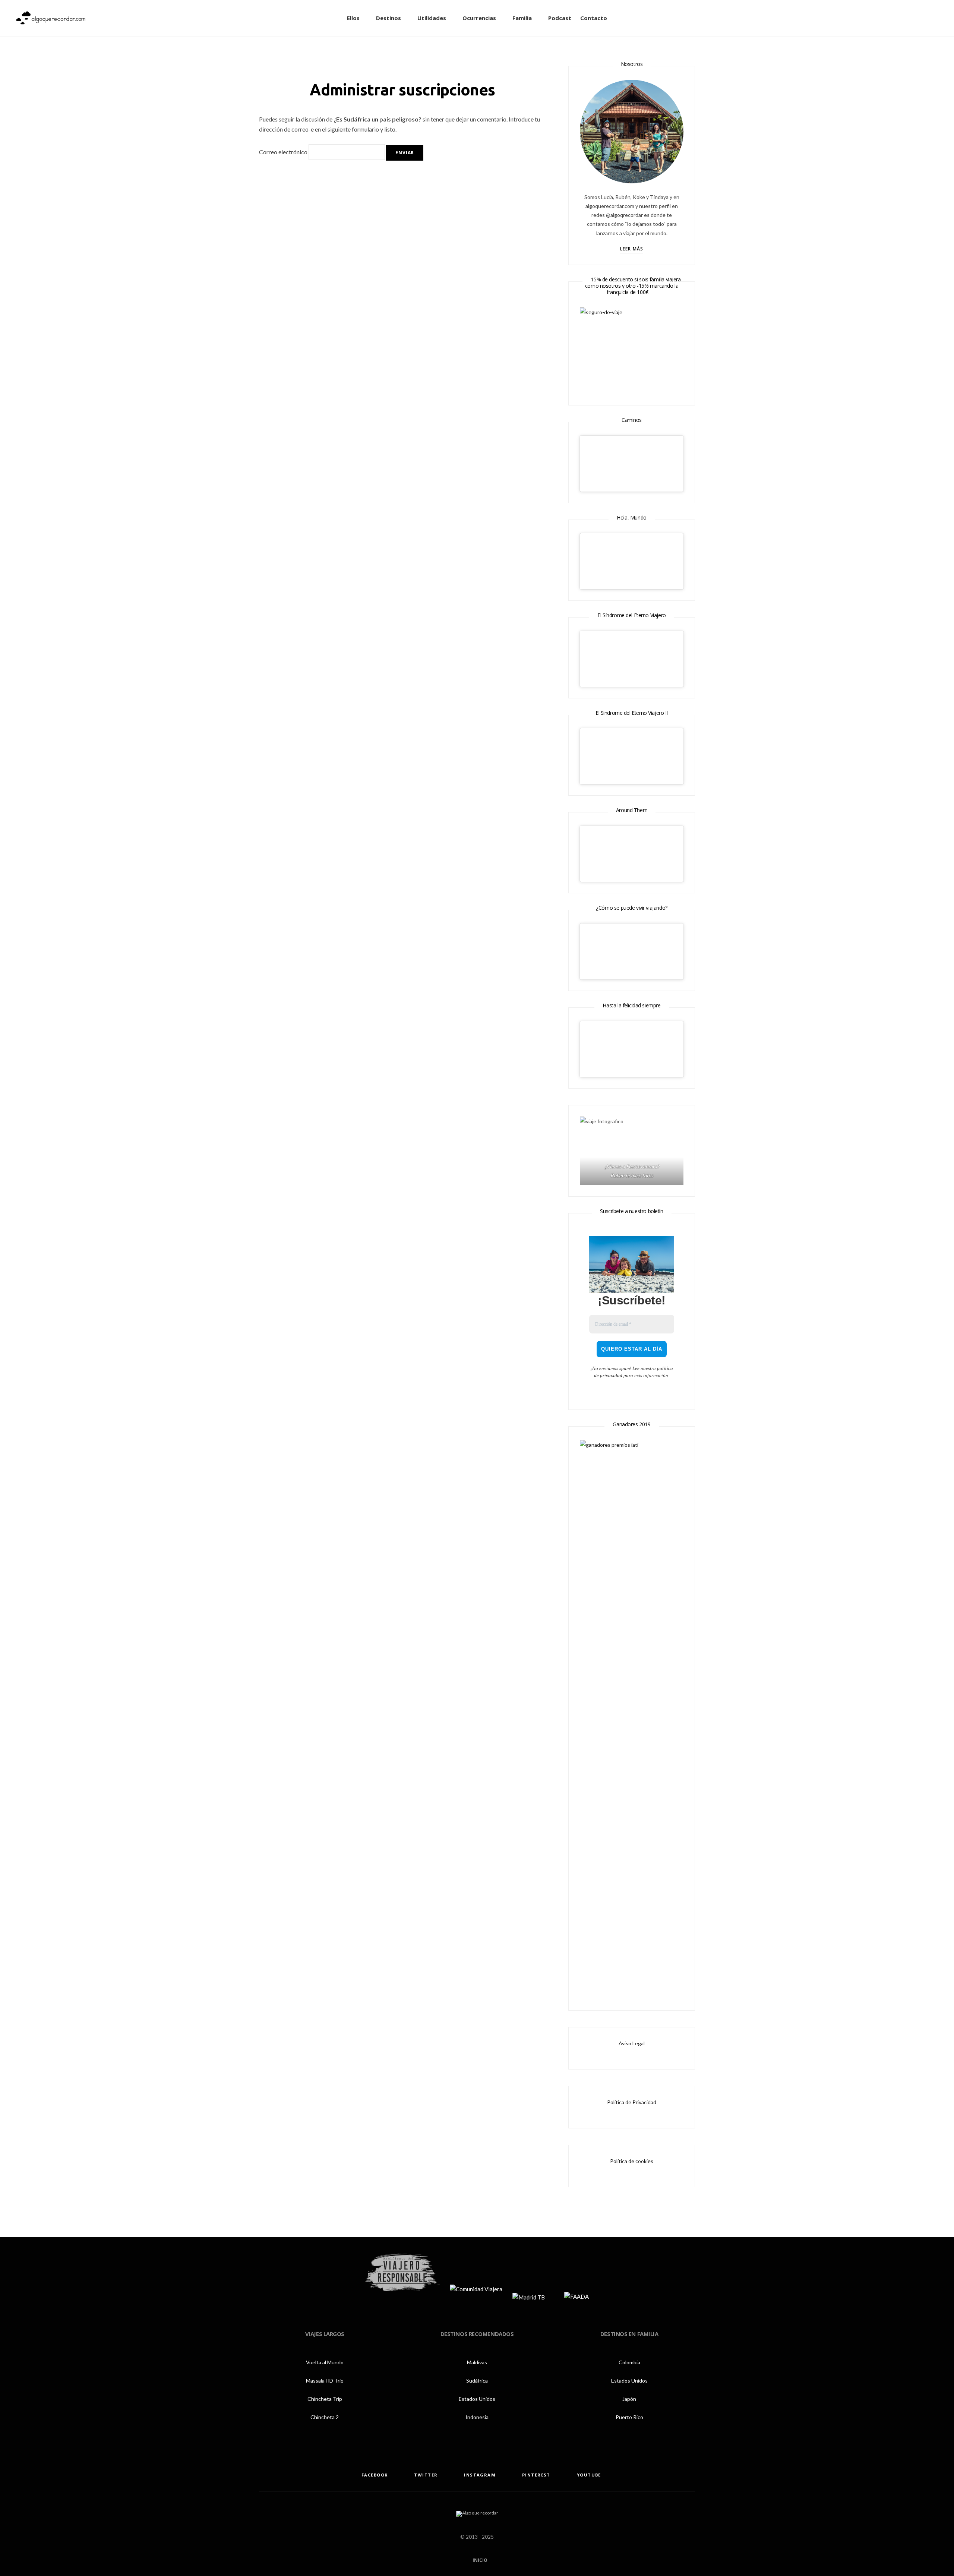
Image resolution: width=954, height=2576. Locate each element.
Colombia (629, 2362)
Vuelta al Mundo (325, 2362)
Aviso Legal (632, 2043)
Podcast (560, 18)
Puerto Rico (629, 2417)
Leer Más (632, 249)
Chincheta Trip (325, 2399)
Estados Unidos (477, 2399)
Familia (522, 18)
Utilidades (432, 18)
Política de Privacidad (632, 2102)
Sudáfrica (477, 2381)
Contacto (594, 18)
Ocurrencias (479, 18)
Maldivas (477, 2362)
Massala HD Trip (325, 2381)
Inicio (479, 2560)
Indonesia (477, 2417)
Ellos (353, 18)
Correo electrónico (283, 152)
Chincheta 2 (325, 2417)
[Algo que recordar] (51, 18)
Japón (629, 2399)
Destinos (388, 18)
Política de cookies (632, 2161)
